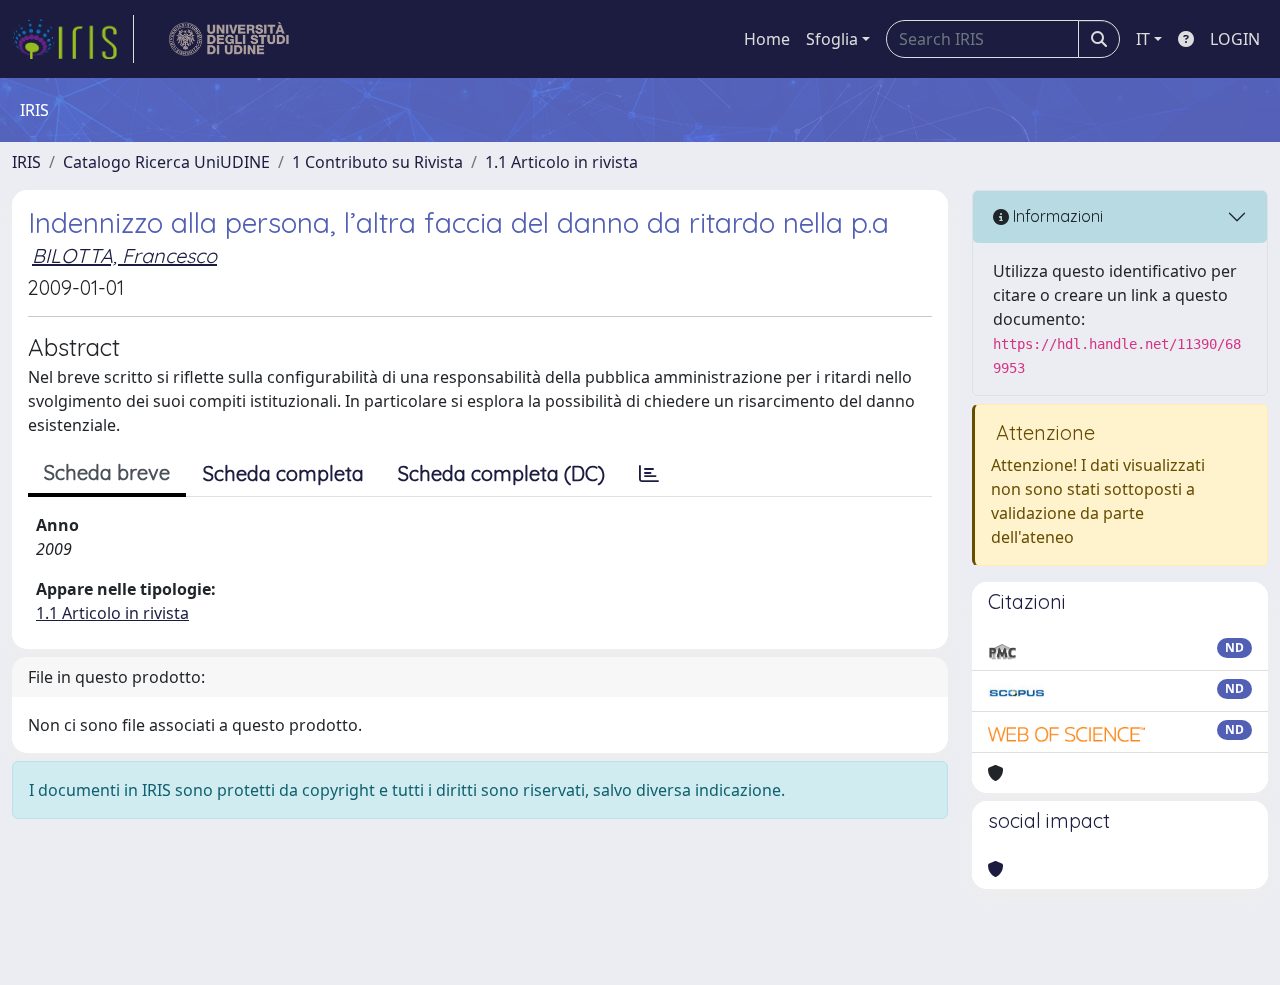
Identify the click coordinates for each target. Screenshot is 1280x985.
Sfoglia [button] (832, 39)
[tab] (649, 474)
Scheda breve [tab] (107, 472)
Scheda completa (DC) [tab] (501, 473)
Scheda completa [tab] (283, 473)
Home (767, 39)
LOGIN (1235, 39)
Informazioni (1056, 216)
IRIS (26, 162)
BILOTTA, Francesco (124, 255)
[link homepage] (73, 39)
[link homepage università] (229, 39)
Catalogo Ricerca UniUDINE (166, 162)
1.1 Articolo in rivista (561, 162)
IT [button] (1143, 39)
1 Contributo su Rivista (377, 162)
